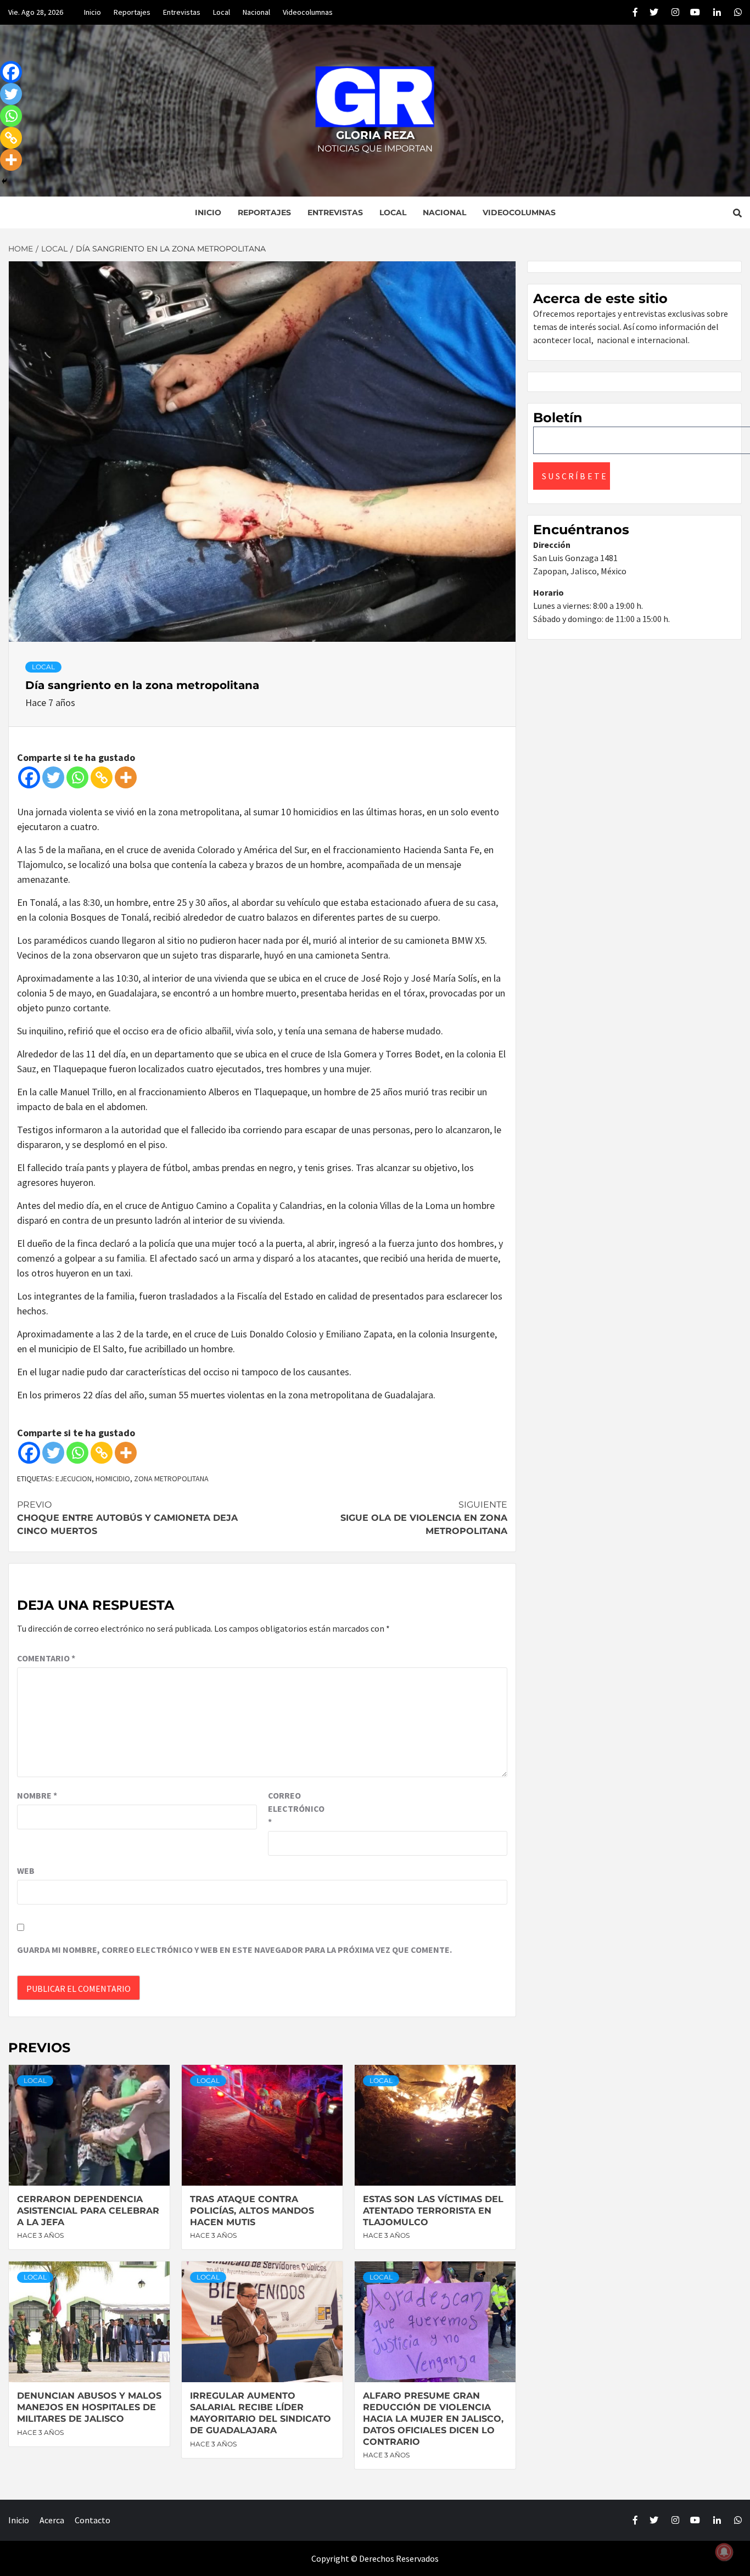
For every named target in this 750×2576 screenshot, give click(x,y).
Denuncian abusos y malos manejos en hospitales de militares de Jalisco (89, 2407)
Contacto (93, 2520)
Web (26, 1871)
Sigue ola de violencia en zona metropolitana (424, 1518)
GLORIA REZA (375, 135)
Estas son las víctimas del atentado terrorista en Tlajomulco (433, 2211)
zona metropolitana (171, 1479)
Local (222, 12)
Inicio (93, 12)
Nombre (37, 1795)
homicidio (113, 1479)
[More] (126, 777)
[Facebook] (29, 777)
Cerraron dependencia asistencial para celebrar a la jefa (88, 2211)
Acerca (52, 2520)
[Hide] (4, 181)
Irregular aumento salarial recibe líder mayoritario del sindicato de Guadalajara (261, 2413)
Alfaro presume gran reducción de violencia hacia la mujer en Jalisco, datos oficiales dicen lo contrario (433, 2418)
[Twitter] (53, 777)
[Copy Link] (102, 777)
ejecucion (74, 1479)
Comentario (46, 1658)
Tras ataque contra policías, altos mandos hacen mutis (252, 2211)
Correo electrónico (295, 1808)
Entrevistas (182, 12)
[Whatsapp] (77, 777)
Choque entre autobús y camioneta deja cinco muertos (127, 1518)
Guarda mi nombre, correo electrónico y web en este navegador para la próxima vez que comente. (234, 1950)
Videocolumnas (308, 12)
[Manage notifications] (724, 2552)
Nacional (256, 12)
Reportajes (132, 12)
